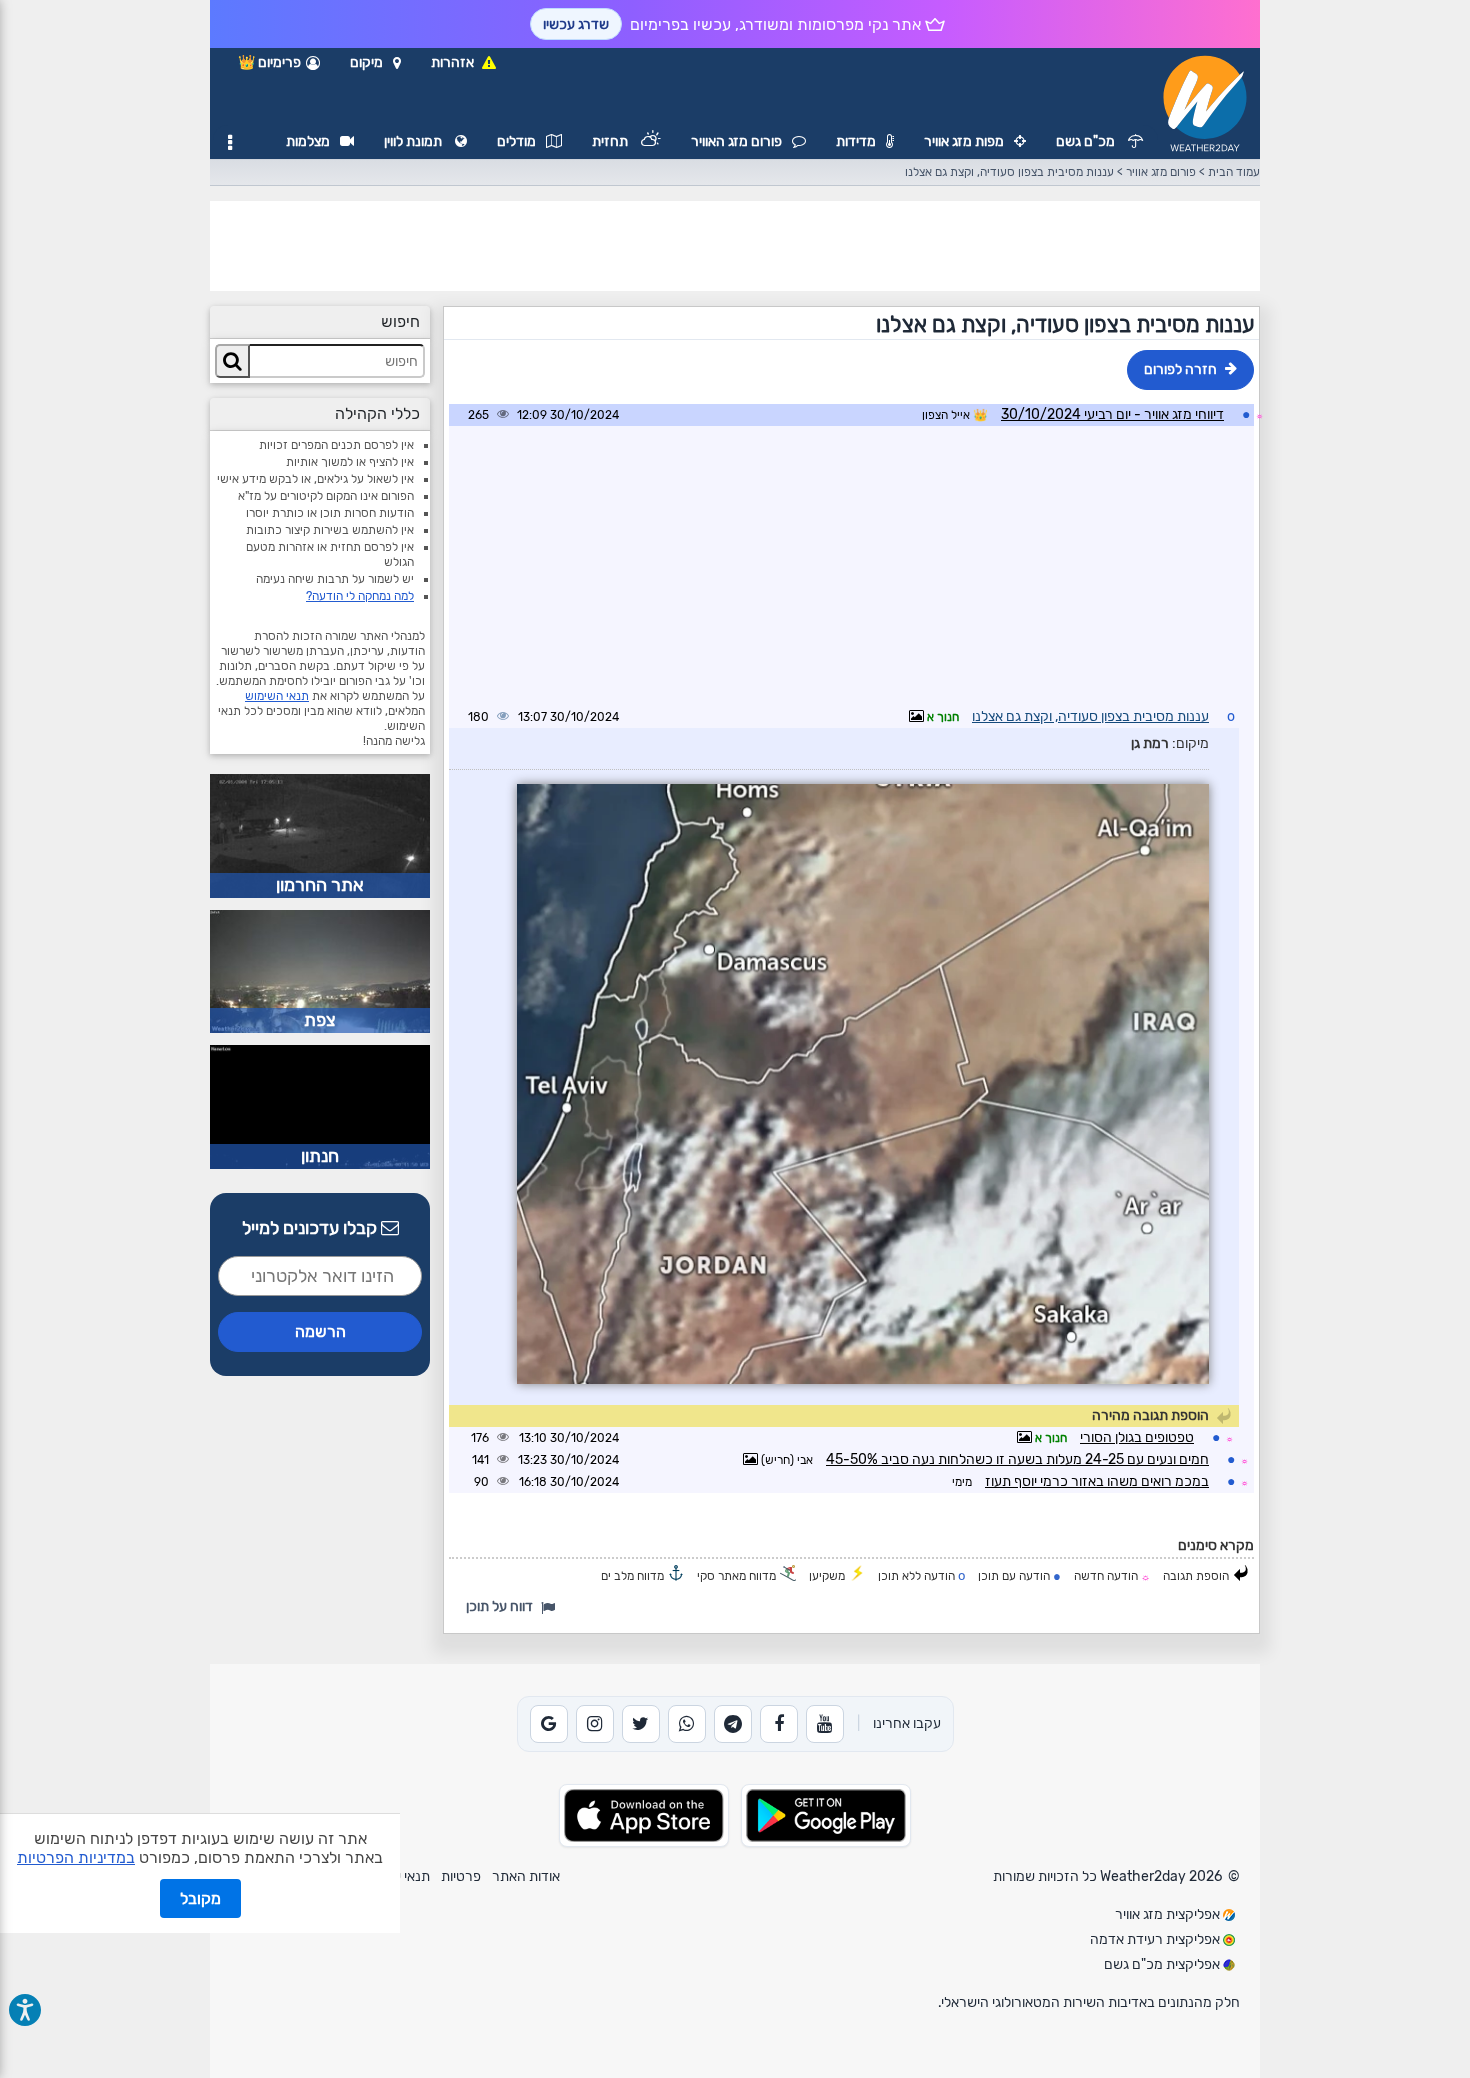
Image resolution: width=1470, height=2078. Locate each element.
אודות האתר (526, 1876)
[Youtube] (825, 1724)
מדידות (856, 141)
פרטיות (461, 1876)
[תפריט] (230, 143)
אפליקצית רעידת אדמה (1156, 1939)
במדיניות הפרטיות (76, 1857)
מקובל (200, 1898)
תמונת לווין (414, 141)
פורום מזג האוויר (736, 141)
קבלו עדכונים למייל (311, 1228)
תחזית (611, 141)
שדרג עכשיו (576, 24)
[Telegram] (733, 1724)
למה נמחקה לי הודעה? (360, 596)
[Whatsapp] (687, 1724)
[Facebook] (779, 1724)
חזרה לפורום (1180, 369)
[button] (375, 63)
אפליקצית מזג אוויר (1169, 1914)
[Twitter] (641, 1724)
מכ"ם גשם (1087, 141)
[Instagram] (595, 1724)
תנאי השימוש (277, 696)
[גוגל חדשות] (549, 1724)
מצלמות (308, 141)
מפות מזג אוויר (964, 141)
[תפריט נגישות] (25, 2010)
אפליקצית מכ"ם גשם (1163, 1964)
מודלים (516, 141)
